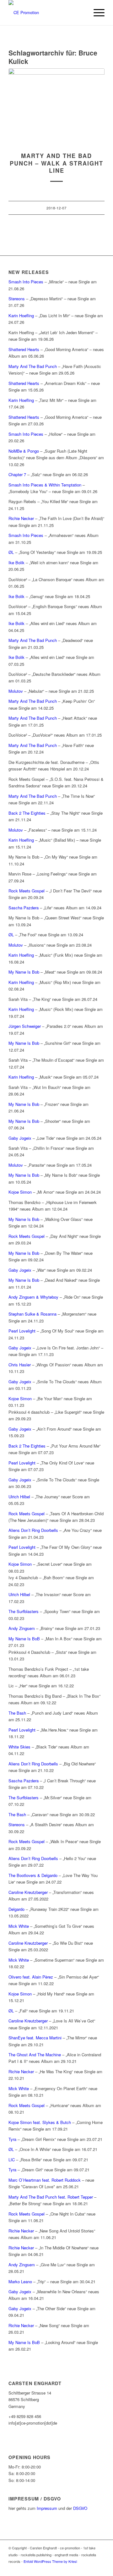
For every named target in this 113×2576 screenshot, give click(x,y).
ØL (11, 552)
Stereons (17, 299)
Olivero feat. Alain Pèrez (31, 1977)
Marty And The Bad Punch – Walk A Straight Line (56, 163)
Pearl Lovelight (22, 1331)
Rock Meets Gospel (27, 891)
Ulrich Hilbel (19, 1497)
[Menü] (96, 13)
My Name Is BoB (24, 1639)
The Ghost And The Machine (35, 2055)
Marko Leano (20, 2282)
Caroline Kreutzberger (28, 1892)
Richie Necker (22, 518)
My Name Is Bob (24, 972)
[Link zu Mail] (100, 2568)
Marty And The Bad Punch (33, 366)
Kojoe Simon (20, 1192)
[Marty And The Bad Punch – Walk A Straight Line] (56, 107)
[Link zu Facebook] (81, 2568)
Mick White (19, 1926)
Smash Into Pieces (26, 282)
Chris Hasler (20, 1365)
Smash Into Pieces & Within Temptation (45, 485)
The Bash (17, 1713)
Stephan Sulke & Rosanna (32, 1314)
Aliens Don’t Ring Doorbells (33, 1530)
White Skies (19, 1747)
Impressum (47, 2508)
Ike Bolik (16, 563)
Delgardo (16, 1909)
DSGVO (80, 2508)
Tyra (12, 2139)
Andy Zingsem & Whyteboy (33, 1297)
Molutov (16, 691)
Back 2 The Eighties (27, 813)
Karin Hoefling (21, 315)
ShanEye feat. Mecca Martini (35, 2038)
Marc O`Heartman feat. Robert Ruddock (45, 2180)
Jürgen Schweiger (25, 1026)
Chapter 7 (17, 474)
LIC (12, 2160)
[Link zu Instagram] (90, 2568)
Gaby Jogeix (20, 1138)
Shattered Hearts (24, 349)
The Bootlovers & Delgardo (33, 1875)
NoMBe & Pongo (24, 451)
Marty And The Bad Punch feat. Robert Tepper (51, 2197)
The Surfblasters (24, 1611)
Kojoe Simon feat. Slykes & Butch (40, 2122)
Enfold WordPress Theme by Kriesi (50, 2561)
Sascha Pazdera (24, 908)
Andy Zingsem (22, 1628)
